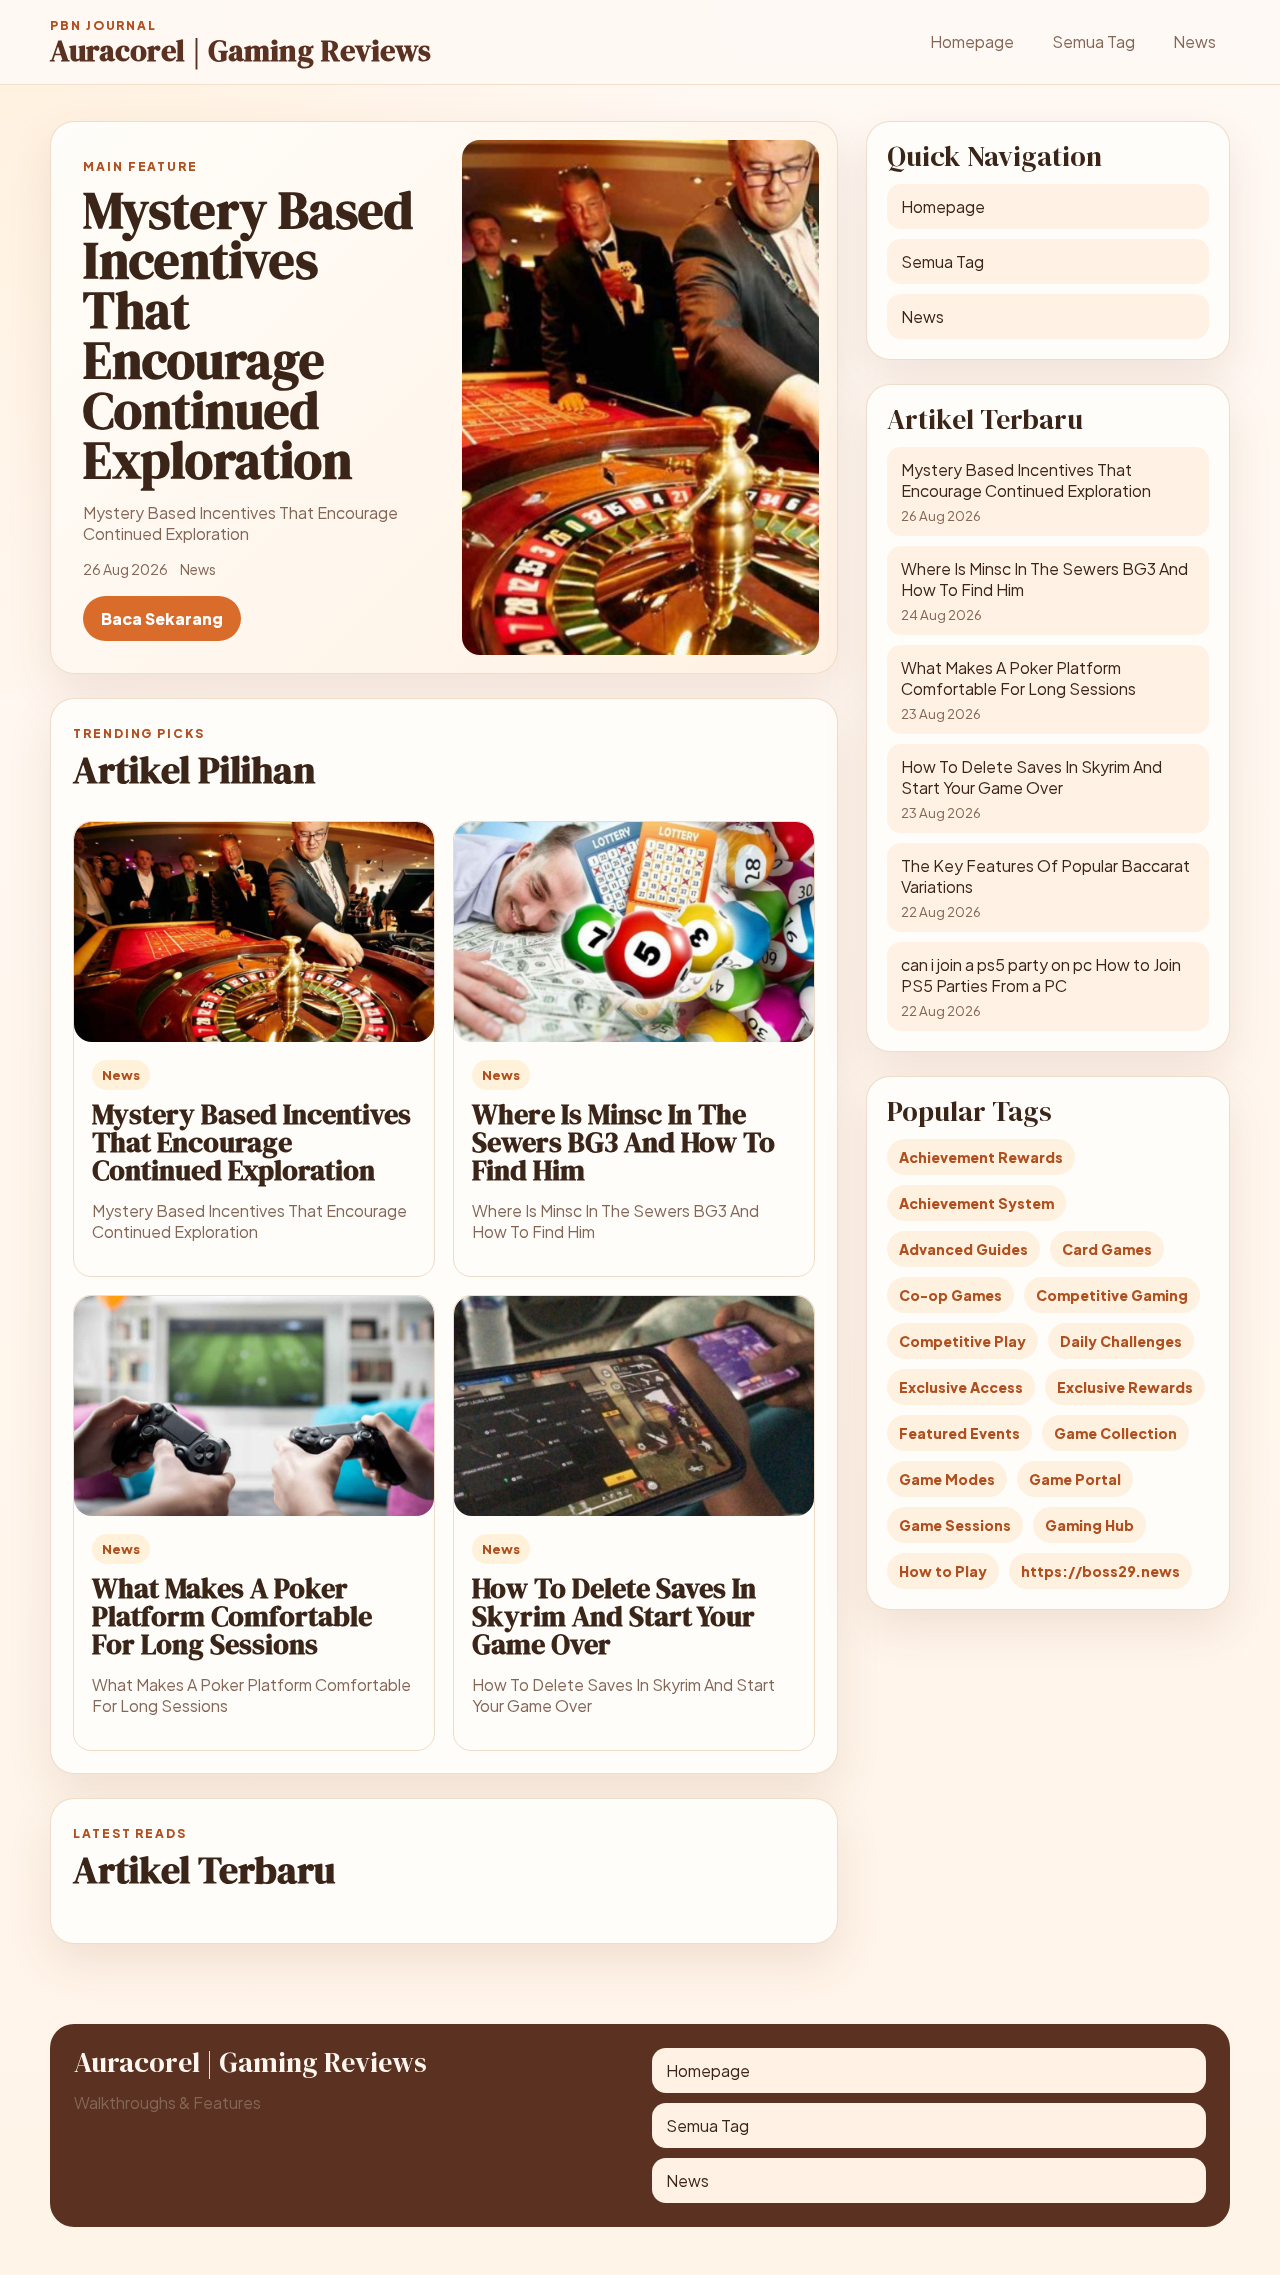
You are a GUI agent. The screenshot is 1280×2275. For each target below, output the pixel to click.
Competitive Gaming (1112, 1295)
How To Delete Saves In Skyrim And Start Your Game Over (614, 1616)
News (1194, 41)
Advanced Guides (963, 1249)
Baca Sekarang (162, 618)
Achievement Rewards (981, 1157)
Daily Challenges (1121, 1341)
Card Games (1107, 1249)
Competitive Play (962, 1341)
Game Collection (1115, 1433)
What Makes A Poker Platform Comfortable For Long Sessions (232, 1616)
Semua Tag (1093, 41)
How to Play (943, 1571)
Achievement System (976, 1203)
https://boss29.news (1100, 1571)
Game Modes (947, 1479)
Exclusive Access (961, 1387)
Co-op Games (950, 1295)
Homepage (972, 41)
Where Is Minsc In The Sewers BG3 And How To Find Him (623, 1142)
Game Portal (1075, 1479)
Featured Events (959, 1433)
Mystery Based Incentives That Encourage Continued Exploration (251, 1142)
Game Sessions (955, 1525)
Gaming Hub (1089, 1525)
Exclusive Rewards (1125, 1387)
